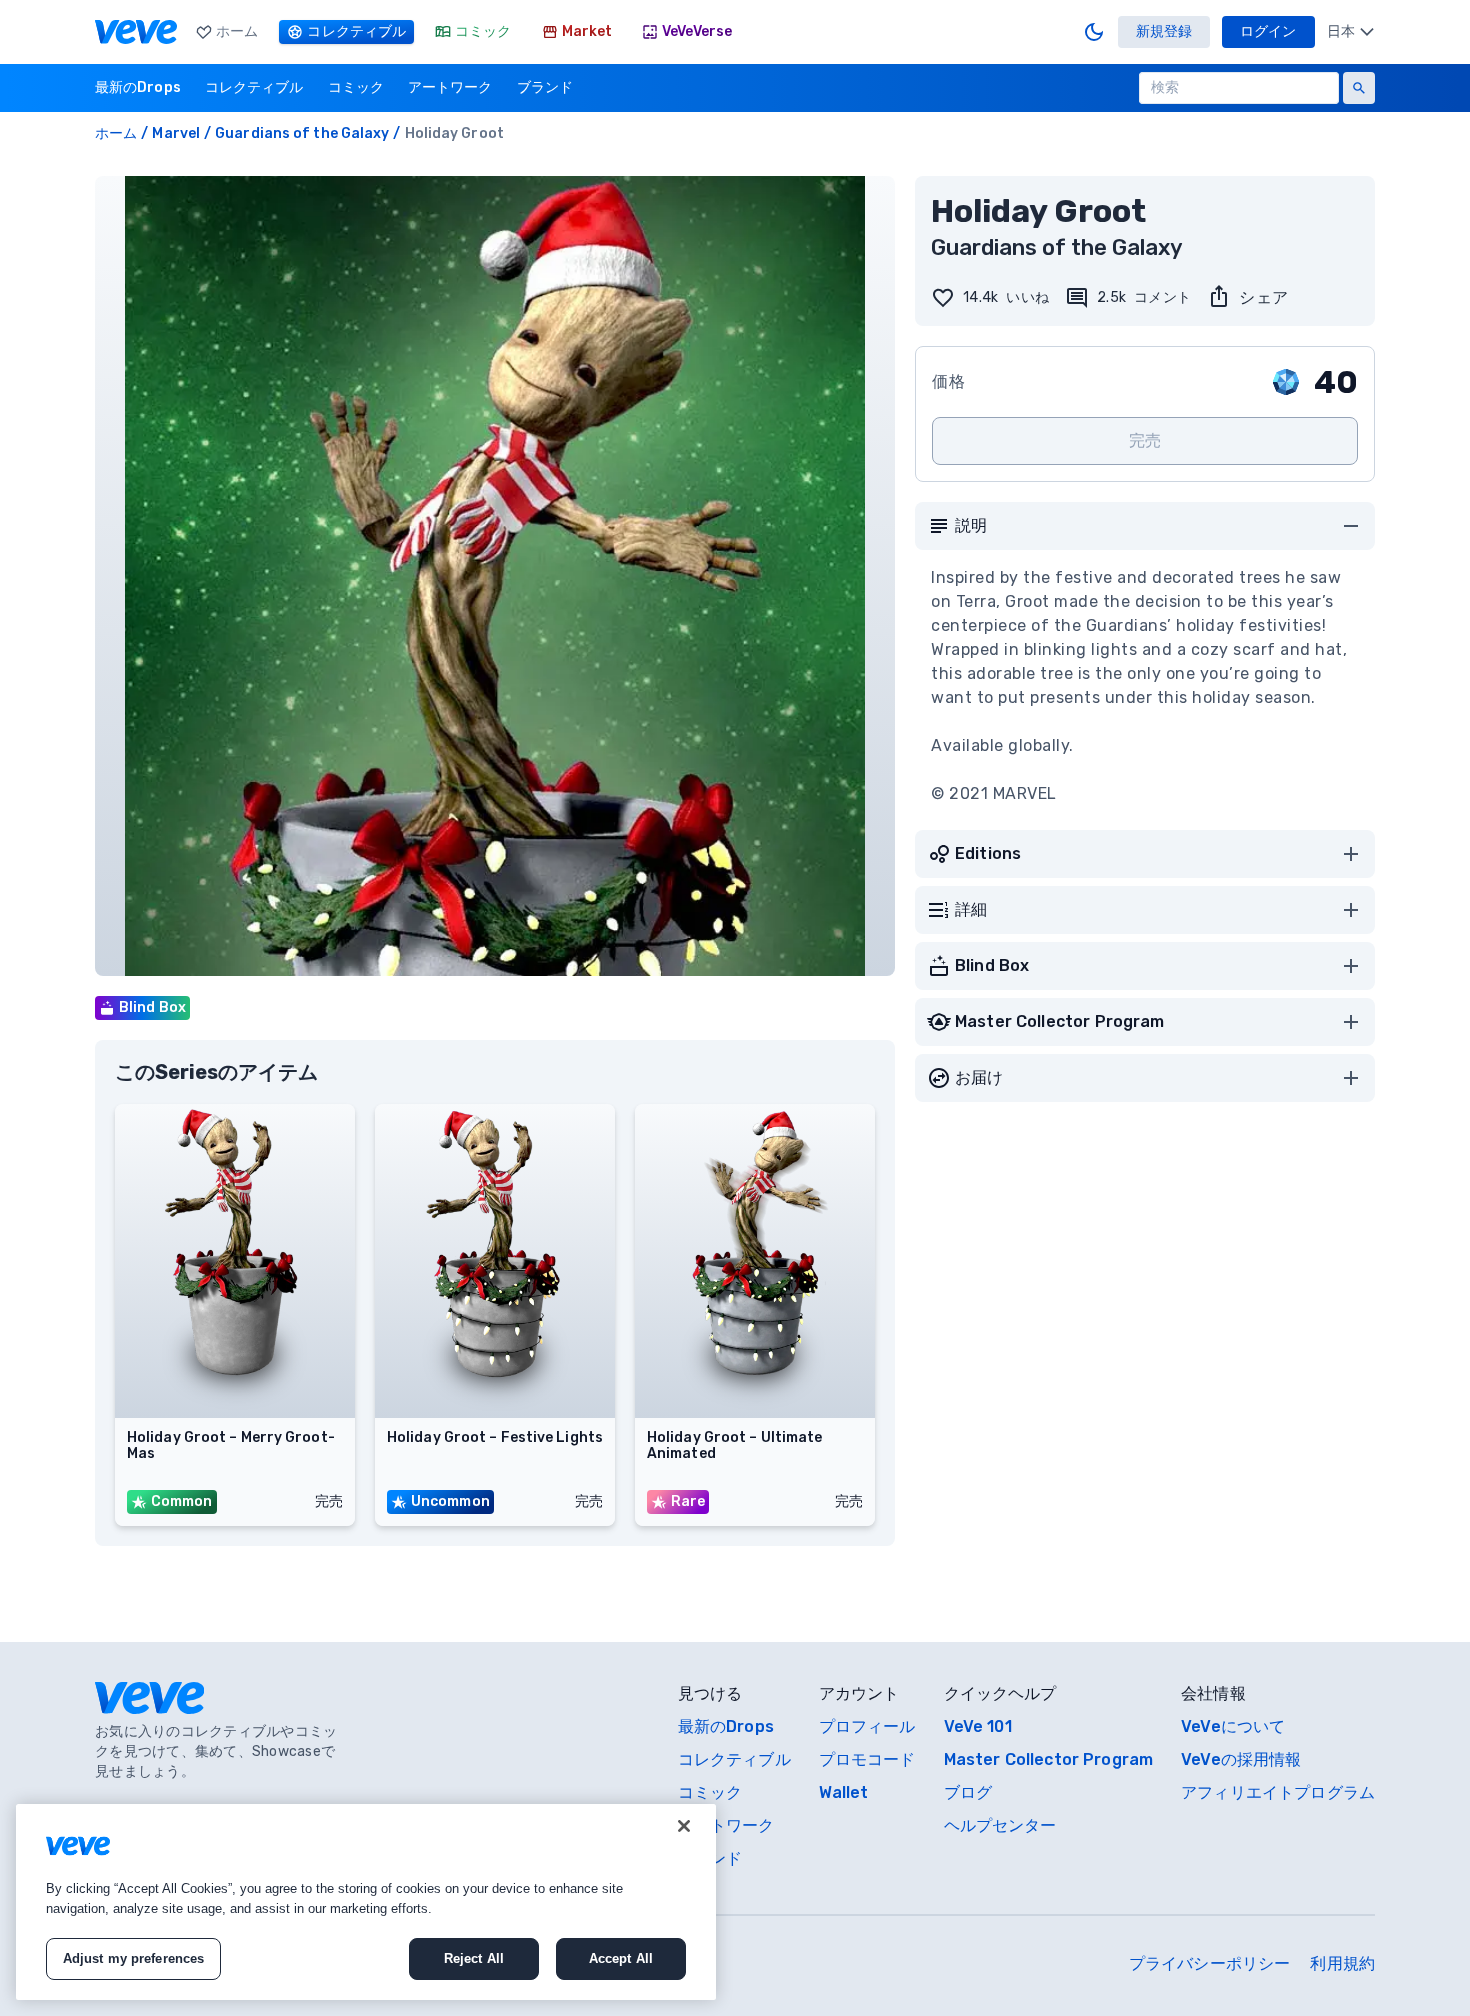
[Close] (684, 1826)
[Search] (1359, 88)
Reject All (474, 1958)
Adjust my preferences (134, 1958)
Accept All (621, 1958)
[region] (366, 1902)
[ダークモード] (1094, 32)
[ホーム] (136, 32)
